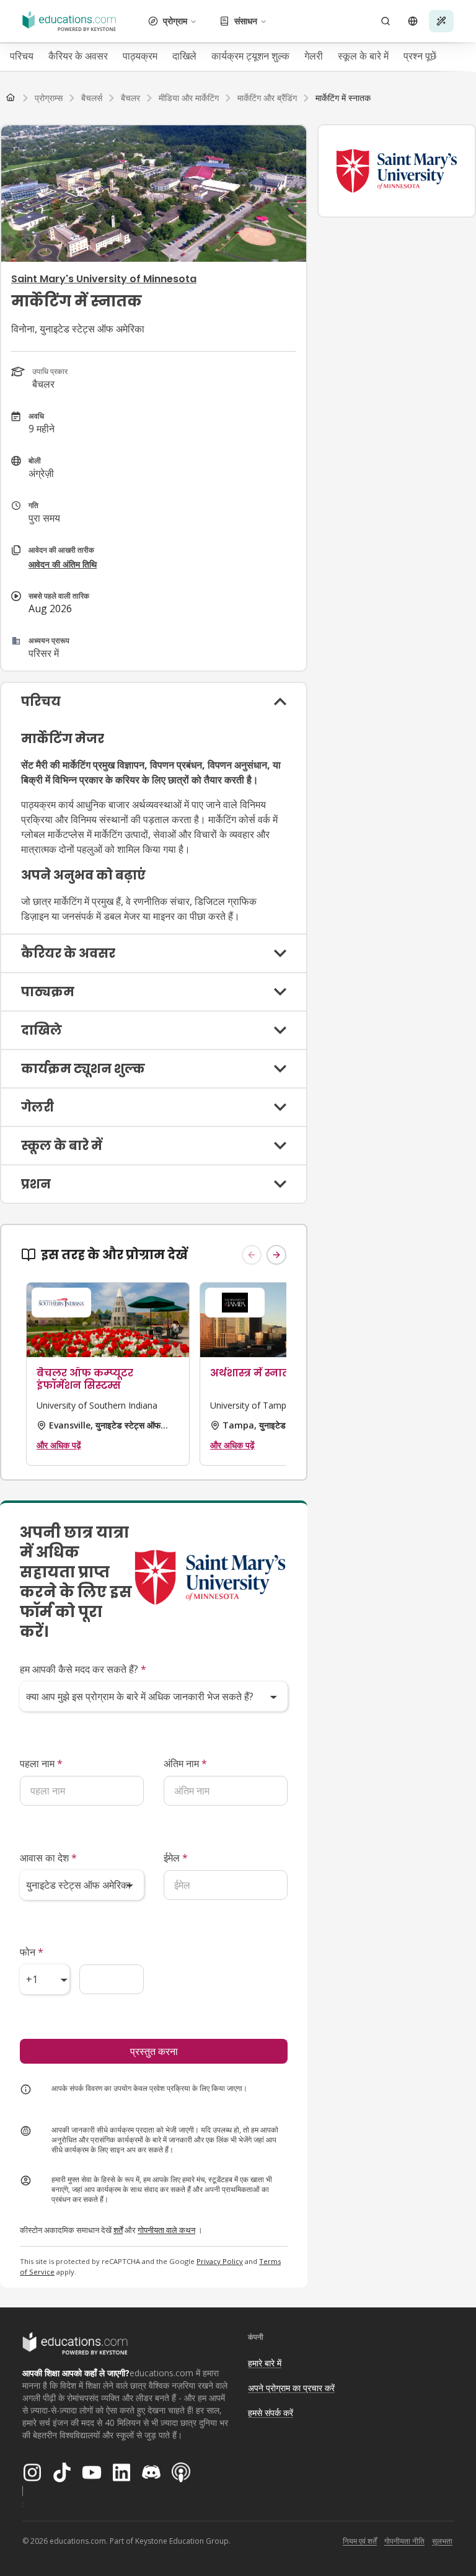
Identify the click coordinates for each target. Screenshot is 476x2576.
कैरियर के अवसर (78, 56)
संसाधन (246, 21)
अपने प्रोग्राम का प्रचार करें (291, 2388)
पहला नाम (41, 1763)
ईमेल (176, 1858)
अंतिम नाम (185, 1763)
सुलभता (442, 2541)
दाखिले (184, 56)
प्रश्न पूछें (420, 56)
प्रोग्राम (175, 21)
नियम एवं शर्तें (360, 2541)
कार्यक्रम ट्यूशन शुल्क (250, 56)
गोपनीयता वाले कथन (166, 2230)
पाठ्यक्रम (140, 56)
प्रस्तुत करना (154, 2051)
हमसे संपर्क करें (271, 2413)
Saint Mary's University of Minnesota (104, 279)
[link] (343, 98)
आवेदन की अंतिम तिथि (63, 564)
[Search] (386, 21)
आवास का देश (48, 1858)
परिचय (22, 56)
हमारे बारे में (265, 2363)
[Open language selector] (413, 21)
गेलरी (314, 56)
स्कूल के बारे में (363, 56)
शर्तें (118, 2230)
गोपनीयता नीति (404, 2541)
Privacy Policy (220, 2261)
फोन (32, 1952)
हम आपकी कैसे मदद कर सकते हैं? (83, 1669)
